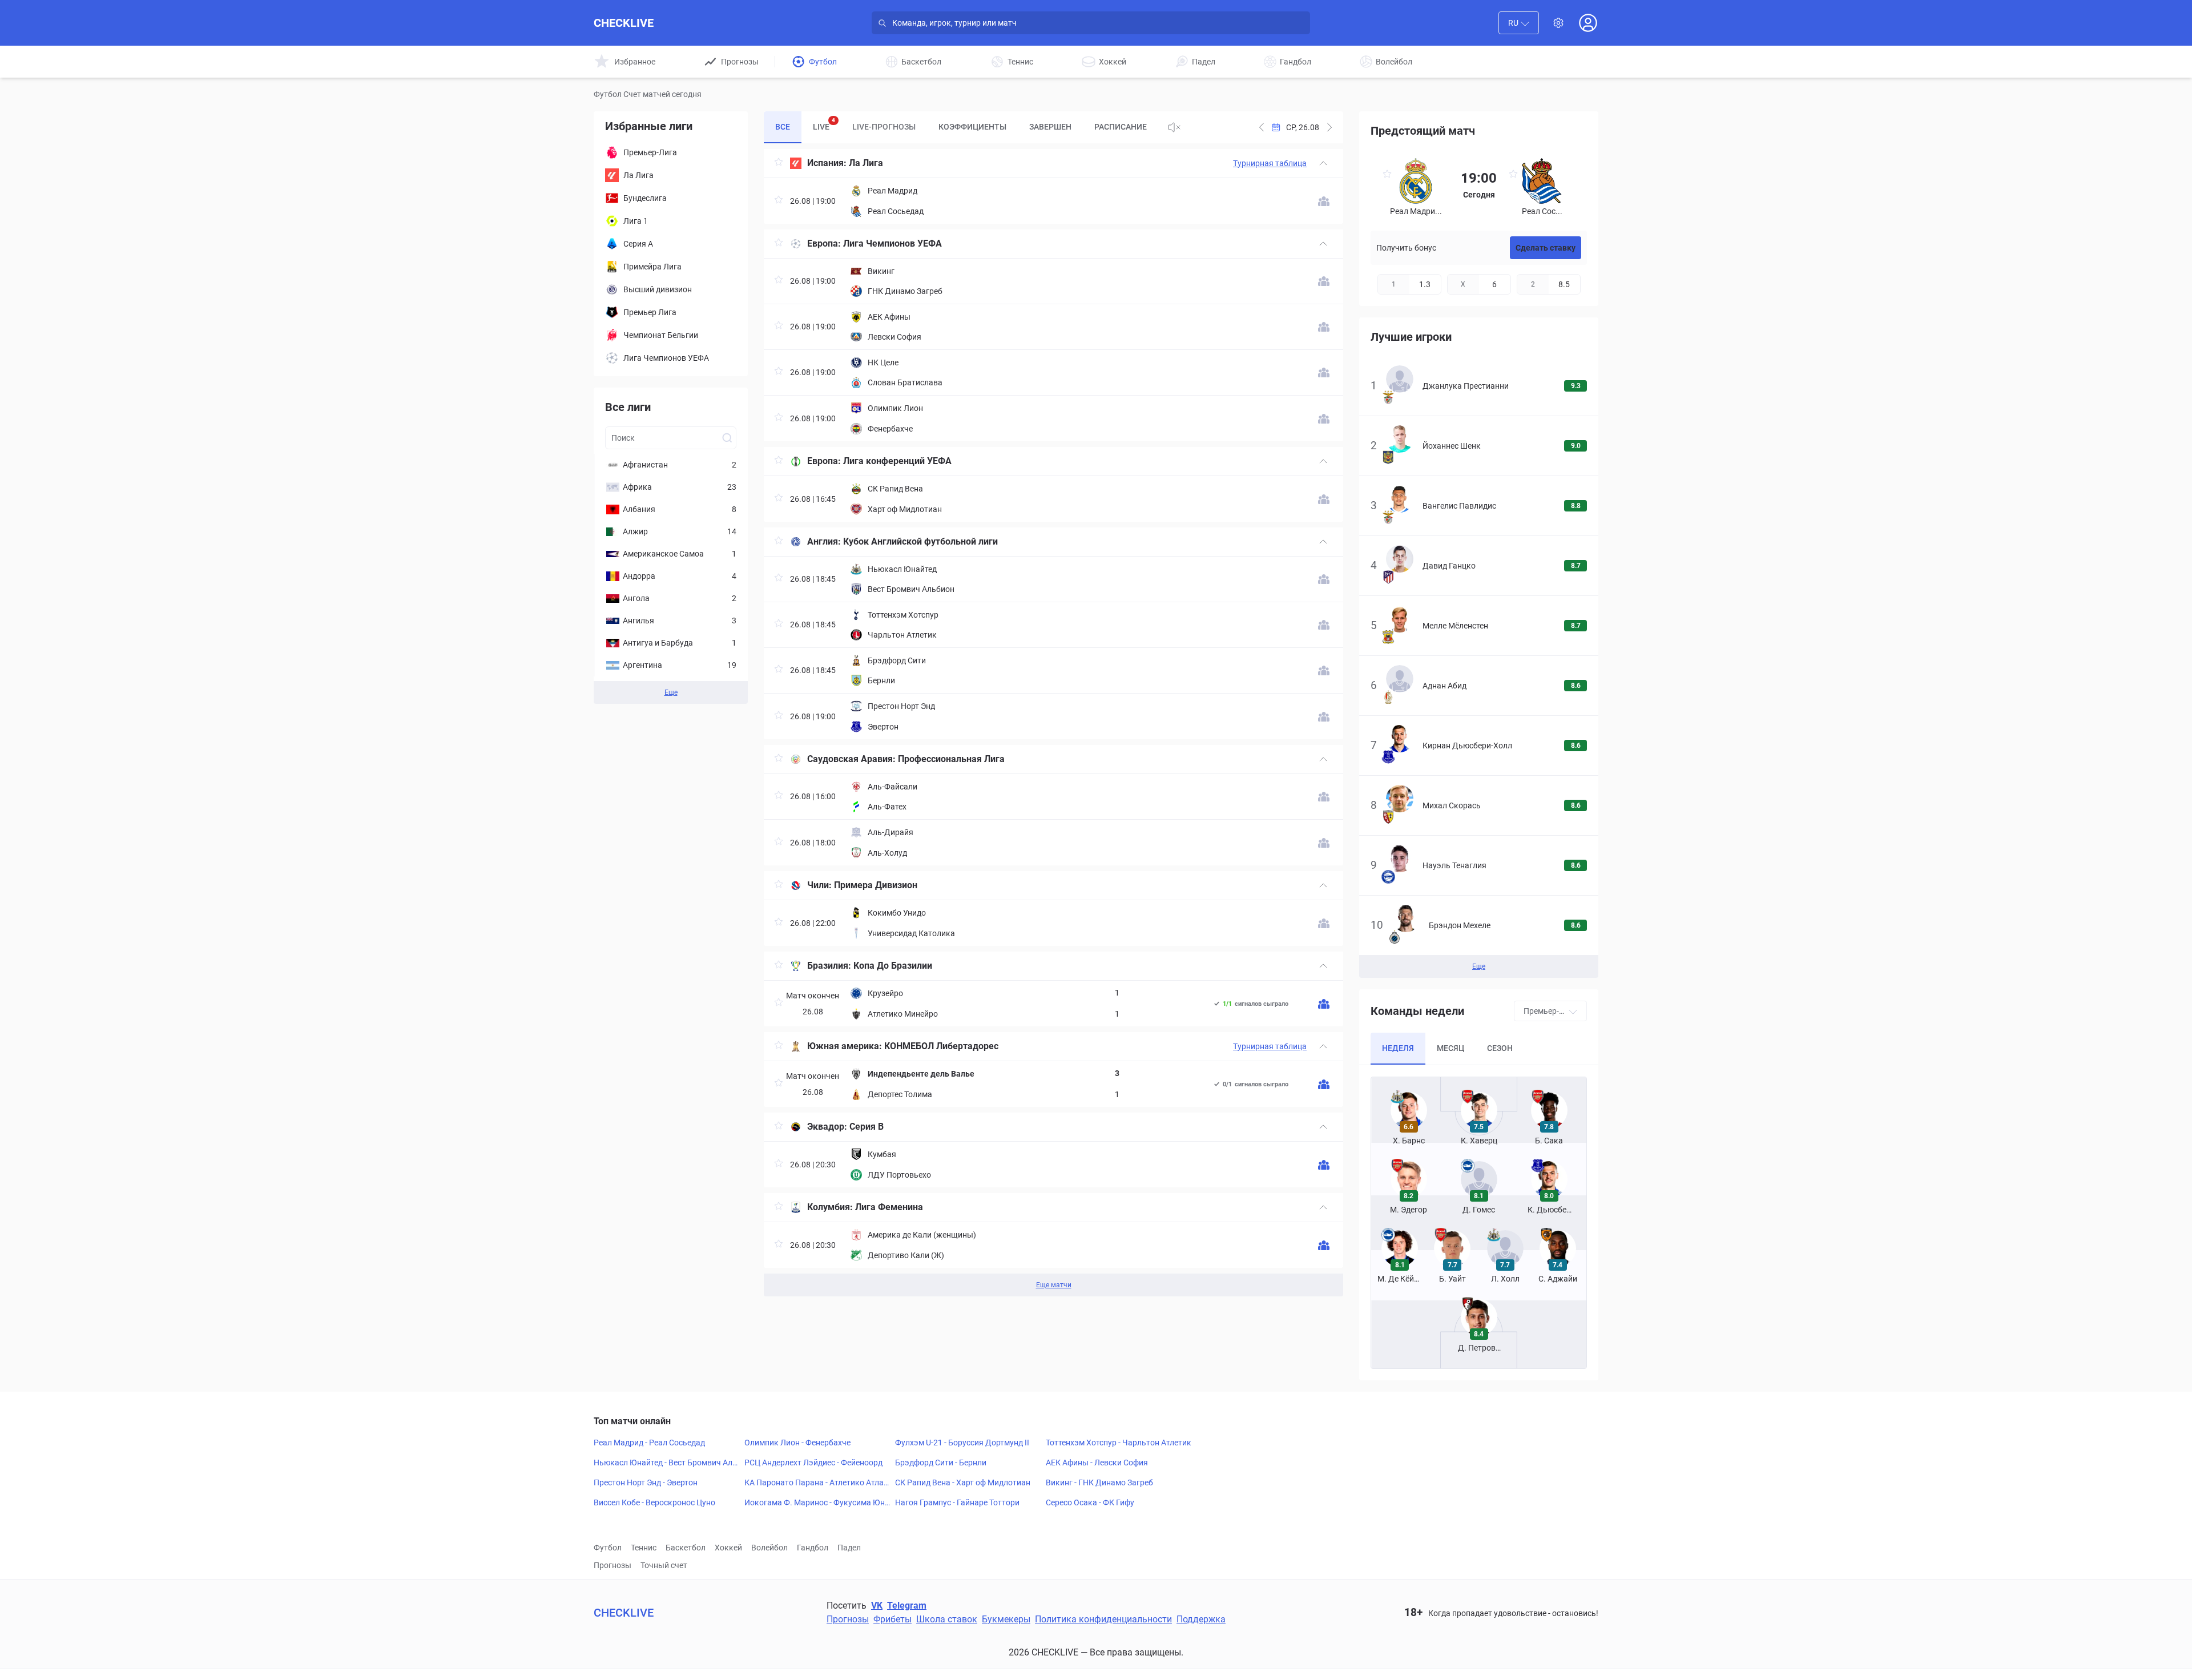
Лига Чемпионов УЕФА (892, 243)
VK (877, 1606)
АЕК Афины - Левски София (1097, 1463)
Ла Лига (866, 163)
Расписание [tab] (1121, 127)
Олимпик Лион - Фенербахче (797, 1443)
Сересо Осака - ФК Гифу (1090, 1502)
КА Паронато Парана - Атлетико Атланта (816, 1483)
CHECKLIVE (624, 23)
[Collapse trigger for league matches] (1323, 163)
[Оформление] (1558, 23)
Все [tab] (783, 127)
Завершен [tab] (1050, 127)
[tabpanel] (1053, 723)
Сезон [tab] (1500, 1048)
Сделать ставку (1546, 248)
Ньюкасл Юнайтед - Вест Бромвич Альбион (665, 1463)
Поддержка (1201, 1619)
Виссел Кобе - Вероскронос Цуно (654, 1502)
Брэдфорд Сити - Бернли (941, 1463)
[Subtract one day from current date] (1329, 127)
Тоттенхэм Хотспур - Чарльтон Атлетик (1119, 1443)
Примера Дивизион (876, 885)
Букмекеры (1006, 1619)
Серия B (867, 1127)
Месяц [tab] (1450, 1048)
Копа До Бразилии (893, 966)
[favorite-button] (779, 164)
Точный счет (664, 1565)
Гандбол (813, 1548)
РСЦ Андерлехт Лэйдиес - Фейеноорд (813, 1463)
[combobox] (1519, 23)
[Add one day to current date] (1262, 127)
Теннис (644, 1548)
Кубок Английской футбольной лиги (920, 541)
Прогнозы (613, 1565)
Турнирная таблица (1270, 163)
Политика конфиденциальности (1103, 1619)
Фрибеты (892, 1619)
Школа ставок (947, 1619)
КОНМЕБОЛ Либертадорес (941, 1046)
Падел (849, 1548)
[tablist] (961, 127)
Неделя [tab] (1398, 1048)
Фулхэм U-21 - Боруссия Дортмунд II (962, 1443)
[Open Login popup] (1588, 23)
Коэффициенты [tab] (972, 127)
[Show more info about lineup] (1324, 201)
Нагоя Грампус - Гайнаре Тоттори (957, 1502)
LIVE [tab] (824, 124)
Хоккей (728, 1548)
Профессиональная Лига (951, 759)
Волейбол (769, 1548)
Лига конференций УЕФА (897, 461)
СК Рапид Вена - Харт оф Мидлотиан (963, 1482)
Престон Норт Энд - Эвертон (646, 1482)
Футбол (608, 1548)
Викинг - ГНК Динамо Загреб (1099, 1482)
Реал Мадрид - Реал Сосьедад (649, 1443)
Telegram (907, 1606)
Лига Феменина (889, 1207)
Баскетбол (686, 1548)
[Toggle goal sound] (1174, 127)
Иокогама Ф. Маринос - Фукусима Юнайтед (817, 1503)
